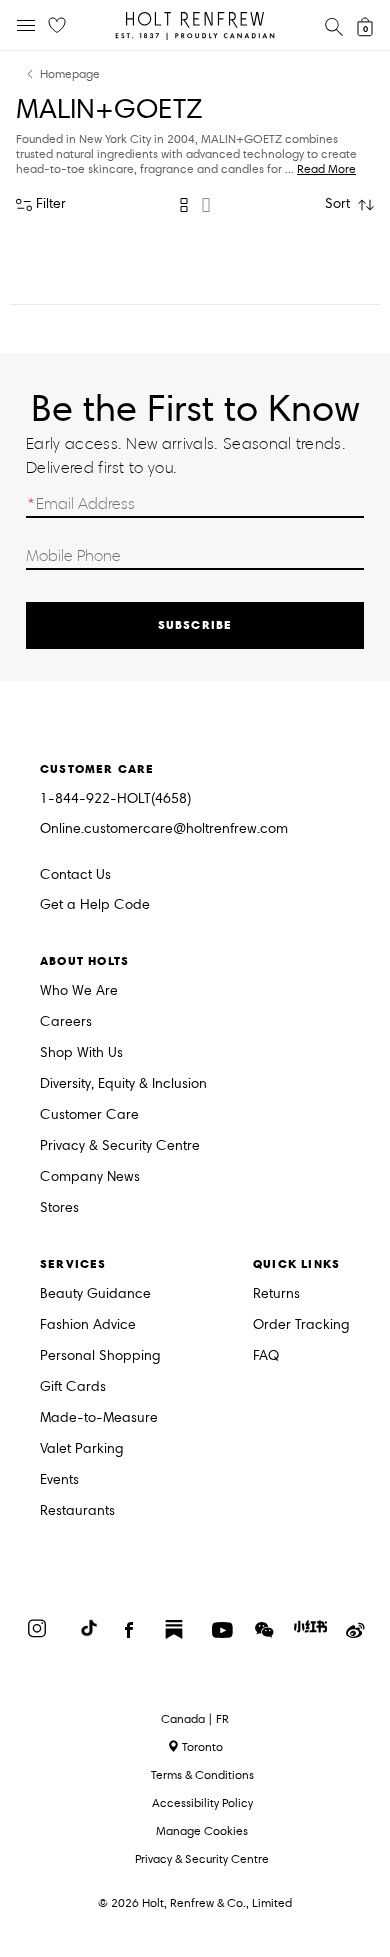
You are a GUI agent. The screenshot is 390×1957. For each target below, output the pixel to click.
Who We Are (79, 991)
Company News (90, 1177)
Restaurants (77, 1511)
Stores (59, 1208)
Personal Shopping (100, 1356)
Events (59, 1480)
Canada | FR (195, 1719)
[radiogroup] (195, 205)
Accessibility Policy (202, 1802)
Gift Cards (73, 1387)
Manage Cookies (202, 1830)
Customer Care (89, 1115)
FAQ (266, 1356)
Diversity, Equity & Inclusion (123, 1084)
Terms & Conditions (202, 1774)
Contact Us (75, 874)
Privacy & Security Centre (120, 1146)
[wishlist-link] (57, 26)
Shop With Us (81, 1053)
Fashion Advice (88, 1325)
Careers (66, 1022)
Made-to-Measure (99, 1418)
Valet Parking (82, 1449)
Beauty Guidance (95, 1294)
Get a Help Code (95, 905)
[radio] (184, 205)
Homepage (70, 74)
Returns (276, 1294)
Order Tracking (301, 1325)
